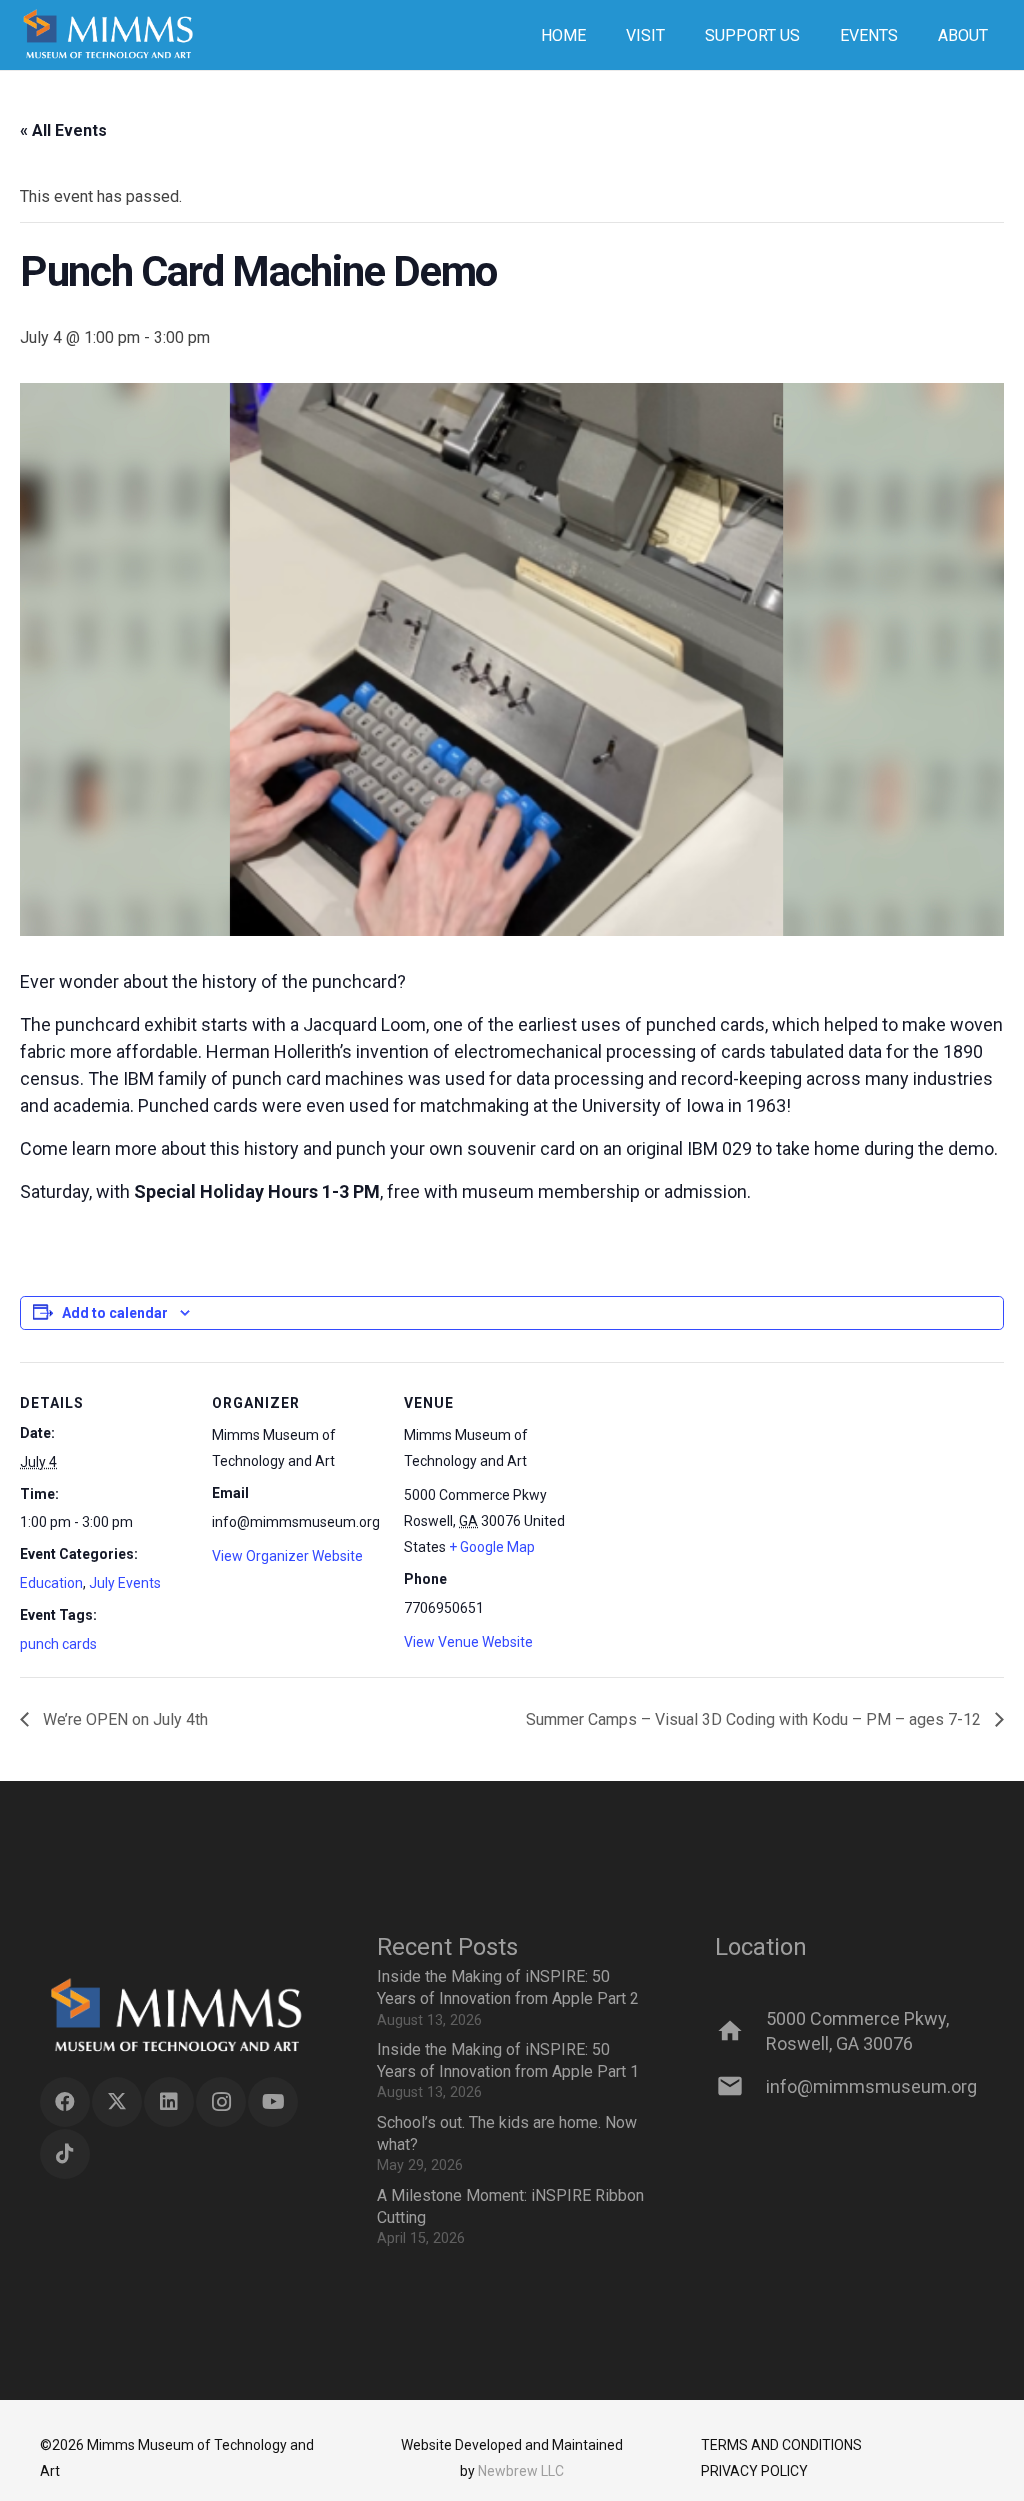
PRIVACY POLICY (754, 2471)
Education (51, 1583)
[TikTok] (65, 2154)
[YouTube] (273, 2102)
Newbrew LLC (521, 2471)
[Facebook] (65, 2102)
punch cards (58, 1644)
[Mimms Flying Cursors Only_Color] (107, 35)
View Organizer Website (287, 1556)
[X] (117, 2102)
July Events (125, 1583)
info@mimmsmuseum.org (871, 2086)
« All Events (63, 130)
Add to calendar (115, 1313)
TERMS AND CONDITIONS (781, 2445)
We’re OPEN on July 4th (123, 1719)
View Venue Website (468, 1642)
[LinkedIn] (169, 2102)
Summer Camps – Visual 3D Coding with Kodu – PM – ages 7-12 (755, 1719)
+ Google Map (492, 1547)
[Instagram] (221, 2102)
